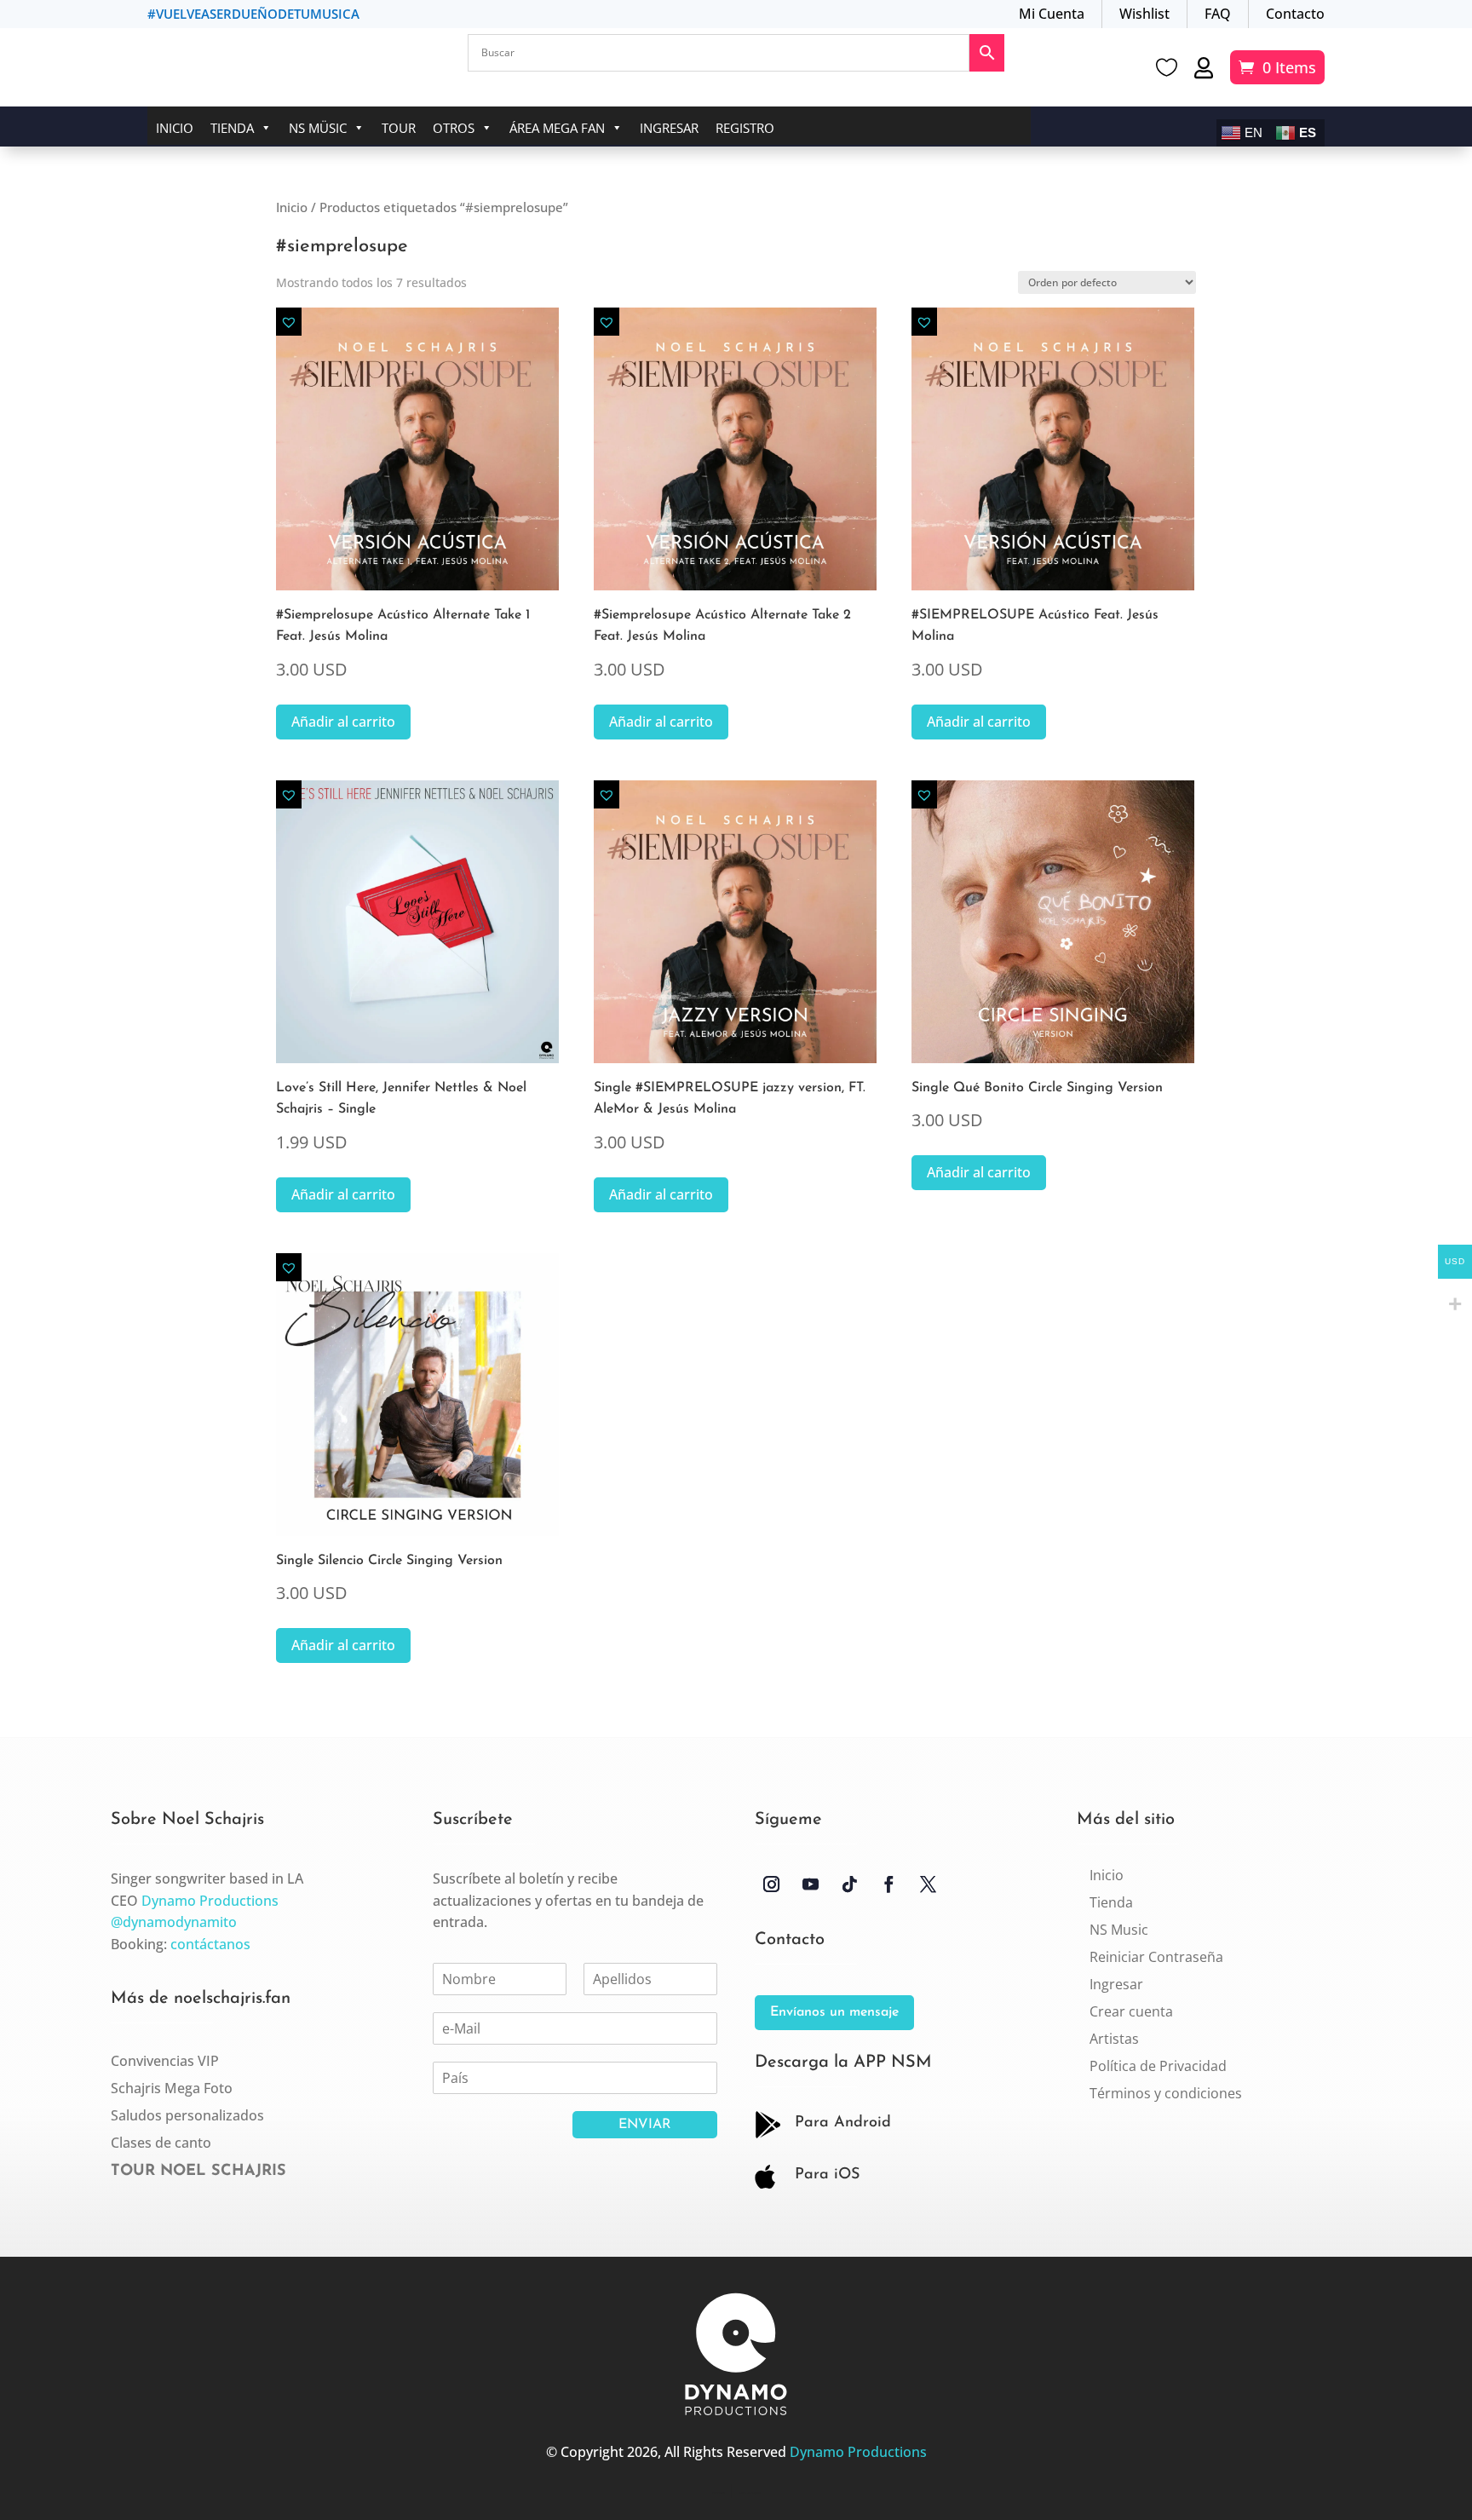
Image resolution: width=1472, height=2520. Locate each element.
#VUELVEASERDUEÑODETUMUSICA (253, 14)
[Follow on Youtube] (810, 1884)
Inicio (175, 128)
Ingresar (669, 128)
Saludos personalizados (187, 2115)
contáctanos (210, 1944)
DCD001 (719, 2493)
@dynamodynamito (174, 1922)
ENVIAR (645, 2125)
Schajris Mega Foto (172, 2088)
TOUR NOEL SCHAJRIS (198, 2172)
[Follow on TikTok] (849, 1884)
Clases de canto (161, 2143)
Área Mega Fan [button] (557, 128)
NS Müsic (318, 128)
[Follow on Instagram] (771, 1884)
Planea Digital (750, 2493)
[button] (289, 322)
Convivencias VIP (165, 2061)
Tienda (232, 128)
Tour (399, 128)
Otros (454, 128)
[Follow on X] (928, 1884)
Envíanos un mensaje (834, 2012)
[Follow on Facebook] (888, 1884)
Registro (745, 128)
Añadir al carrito (343, 722)
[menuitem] (1107, 1875)
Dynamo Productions (210, 1901)
